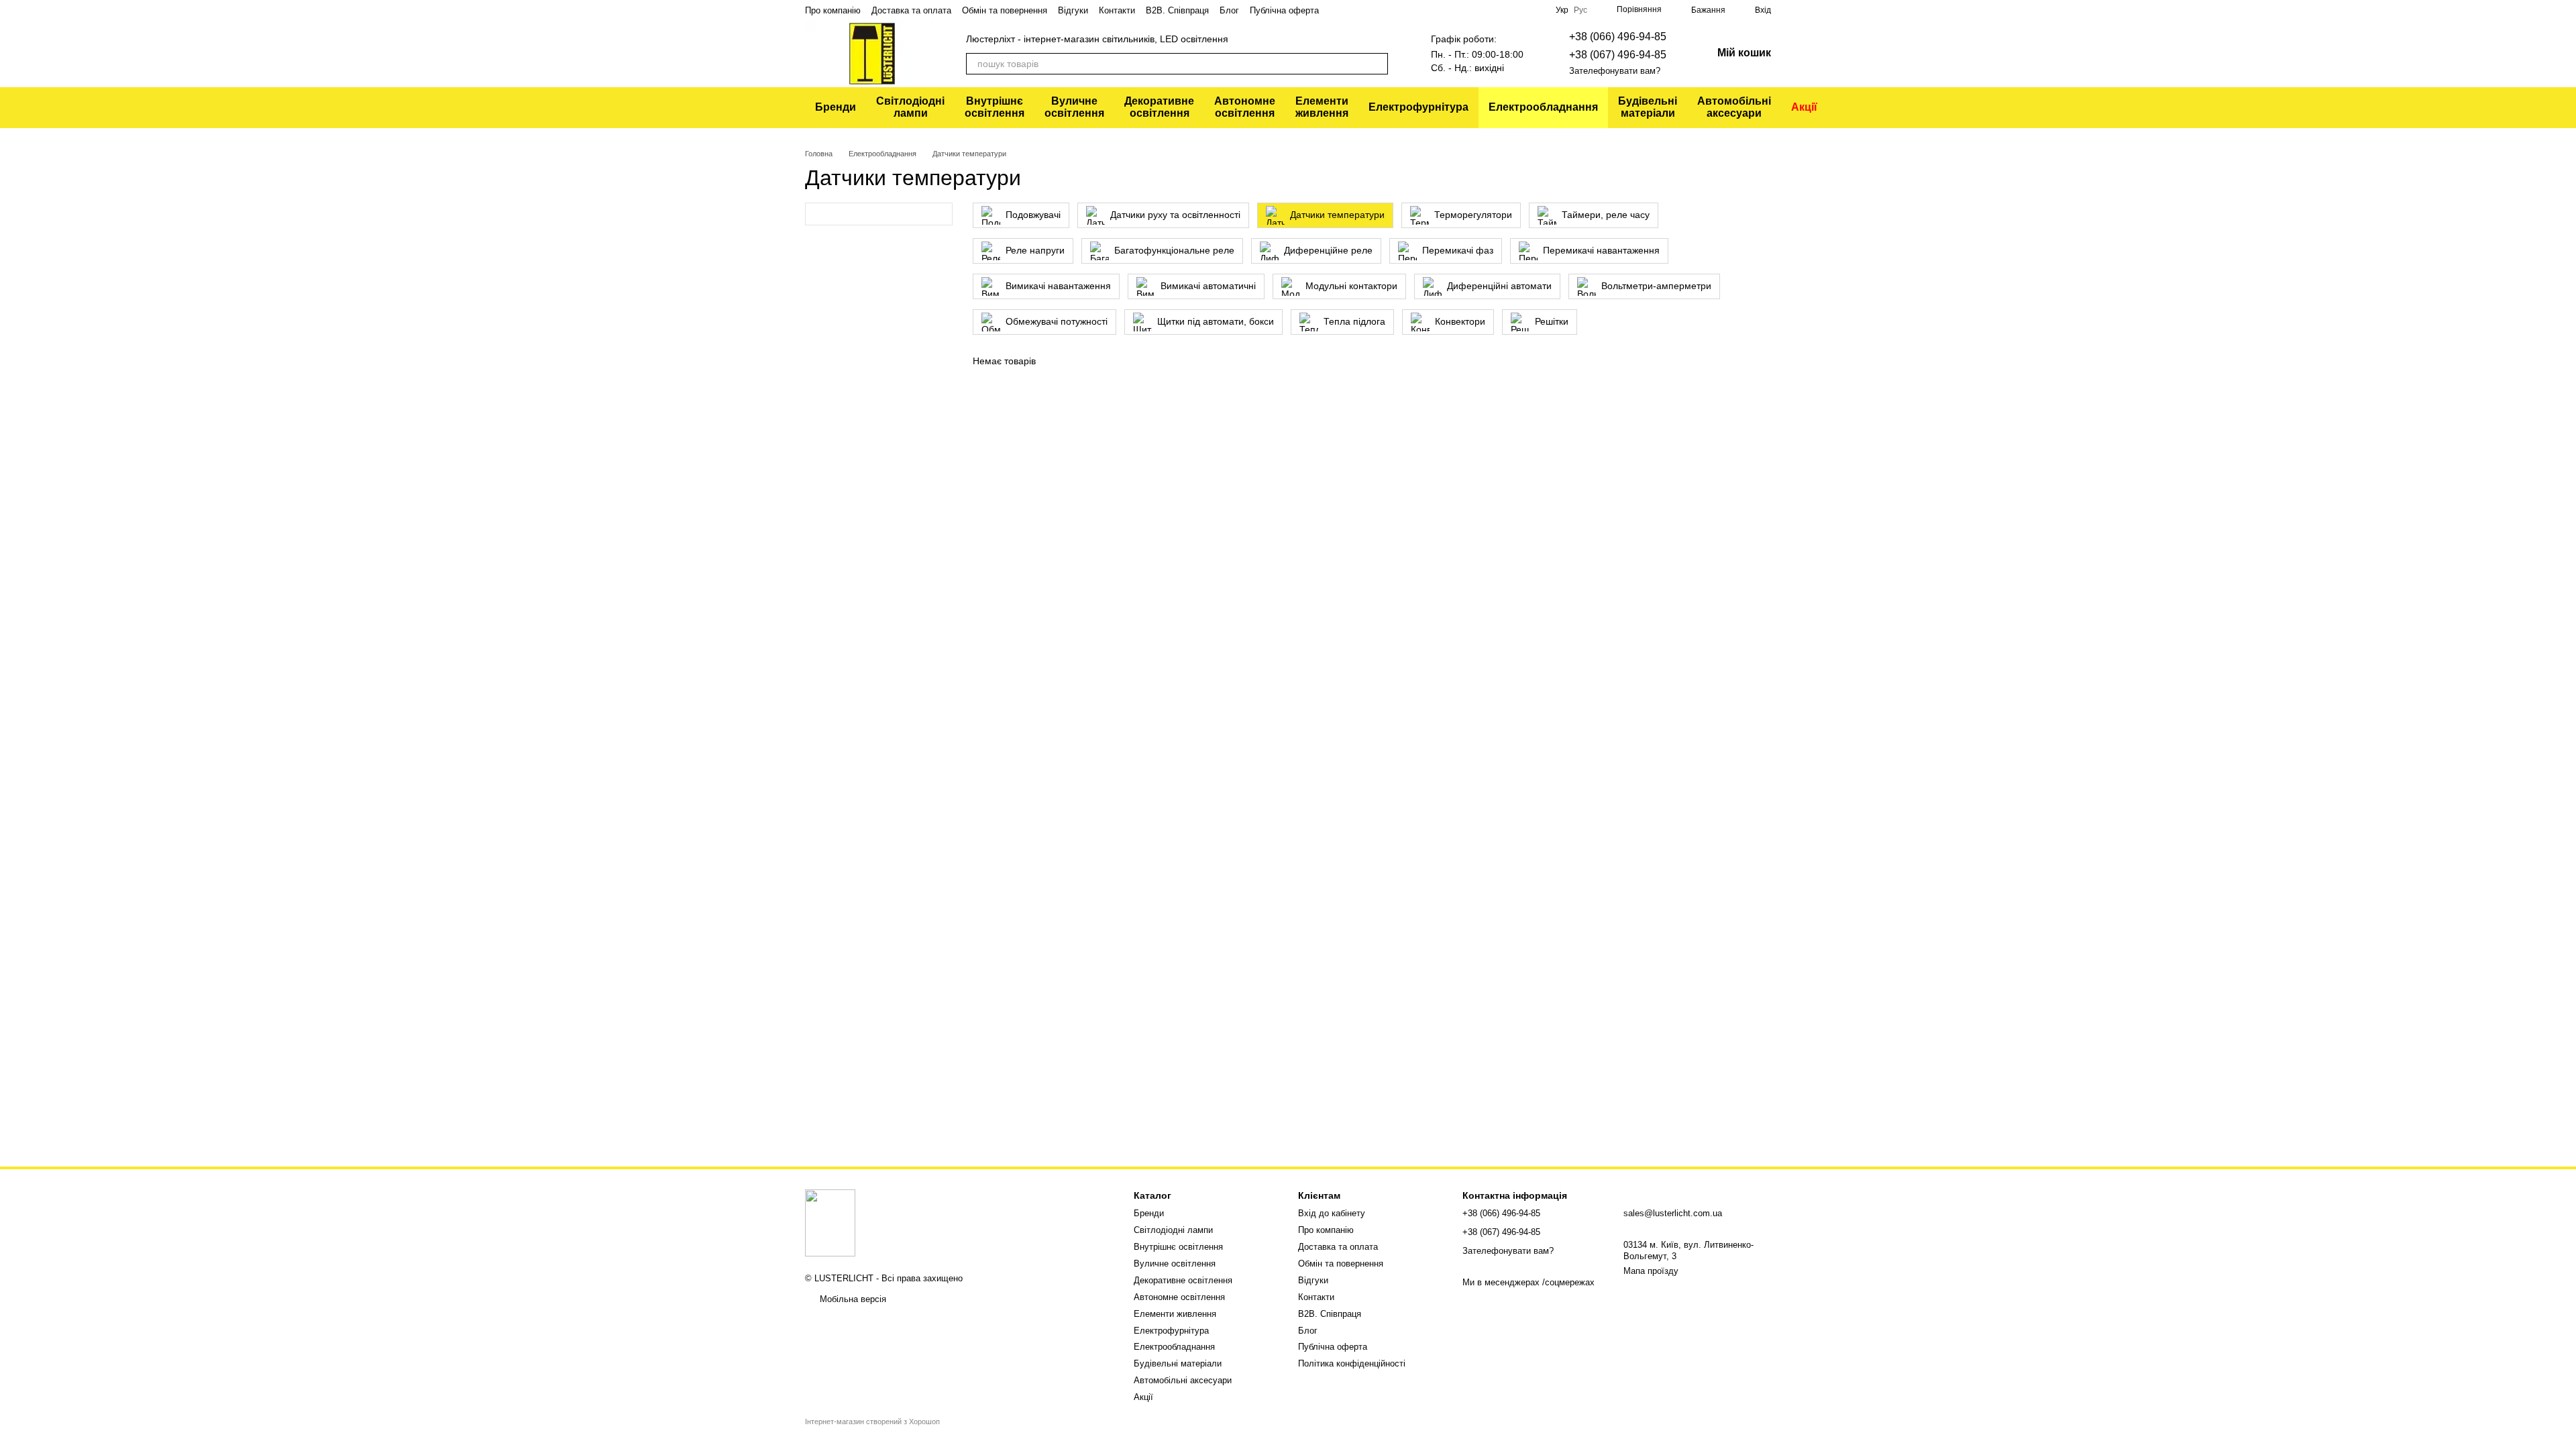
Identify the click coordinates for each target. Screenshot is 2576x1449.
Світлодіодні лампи (910, 107)
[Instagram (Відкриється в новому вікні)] (1502, 10)
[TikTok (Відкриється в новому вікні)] (1518, 10)
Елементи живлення (1322, 107)
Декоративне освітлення (1159, 107)
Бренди (836, 107)
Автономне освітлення (1245, 107)
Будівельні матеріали (1648, 107)
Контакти (1117, 10)
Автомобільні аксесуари (1734, 107)
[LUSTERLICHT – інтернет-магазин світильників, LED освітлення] (830, 1223)
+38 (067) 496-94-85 (1618, 55)
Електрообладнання (1543, 107)
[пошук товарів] (1377, 64)
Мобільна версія (852, 1299)
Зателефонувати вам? (1615, 71)
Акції (1804, 107)
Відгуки (1073, 10)
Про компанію (833, 10)
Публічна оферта (1284, 10)
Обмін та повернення (1005, 10)
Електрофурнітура (1418, 107)
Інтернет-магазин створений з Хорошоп (872, 1421)
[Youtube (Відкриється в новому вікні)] (1486, 10)
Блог (1229, 10)
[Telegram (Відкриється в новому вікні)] (1454, 10)
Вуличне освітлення (1074, 107)
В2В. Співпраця (1177, 10)
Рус (1580, 10)
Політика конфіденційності (1352, 1363)
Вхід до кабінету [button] (1332, 1213)
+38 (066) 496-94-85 (1618, 37)
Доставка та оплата (911, 10)
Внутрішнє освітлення (995, 107)
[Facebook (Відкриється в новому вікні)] (1534, 10)
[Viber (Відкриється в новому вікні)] (1470, 10)
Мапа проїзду (1651, 1271)
